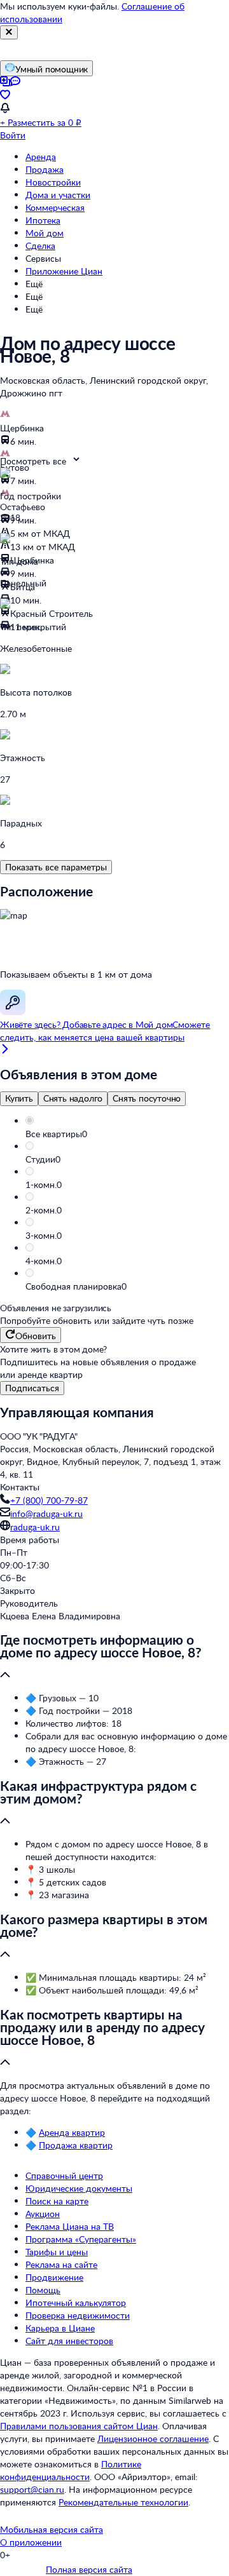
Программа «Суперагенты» (81, 2239)
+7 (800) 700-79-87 (49, 1500)
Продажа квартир (76, 2145)
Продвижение (54, 2277)
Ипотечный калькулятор (76, 2303)
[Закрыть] (9, 32)
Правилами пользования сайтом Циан (79, 2426)
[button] (127, 1134)
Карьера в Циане (60, 2328)
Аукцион (43, 2214)
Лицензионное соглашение (153, 2438)
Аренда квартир (72, 2132)
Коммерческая (55, 207)
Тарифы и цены (57, 2252)
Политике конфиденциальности (71, 2470)
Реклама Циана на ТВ (70, 2226)
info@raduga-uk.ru (46, 1514)
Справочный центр (64, 2175)
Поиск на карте (57, 2201)
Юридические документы (79, 2188)
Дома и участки (58, 195)
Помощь (43, 2290)
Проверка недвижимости (78, 2315)
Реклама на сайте (61, 2264)
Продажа (45, 169)
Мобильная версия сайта (52, 2529)
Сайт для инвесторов (69, 2341)
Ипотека (43, 220)
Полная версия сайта (89, 2569)
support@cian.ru (32, 2489)
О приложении (31, 2542)
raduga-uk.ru (35, 1527)
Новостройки (53, 182)
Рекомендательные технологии (123, 2502)
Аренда (41, 157)
